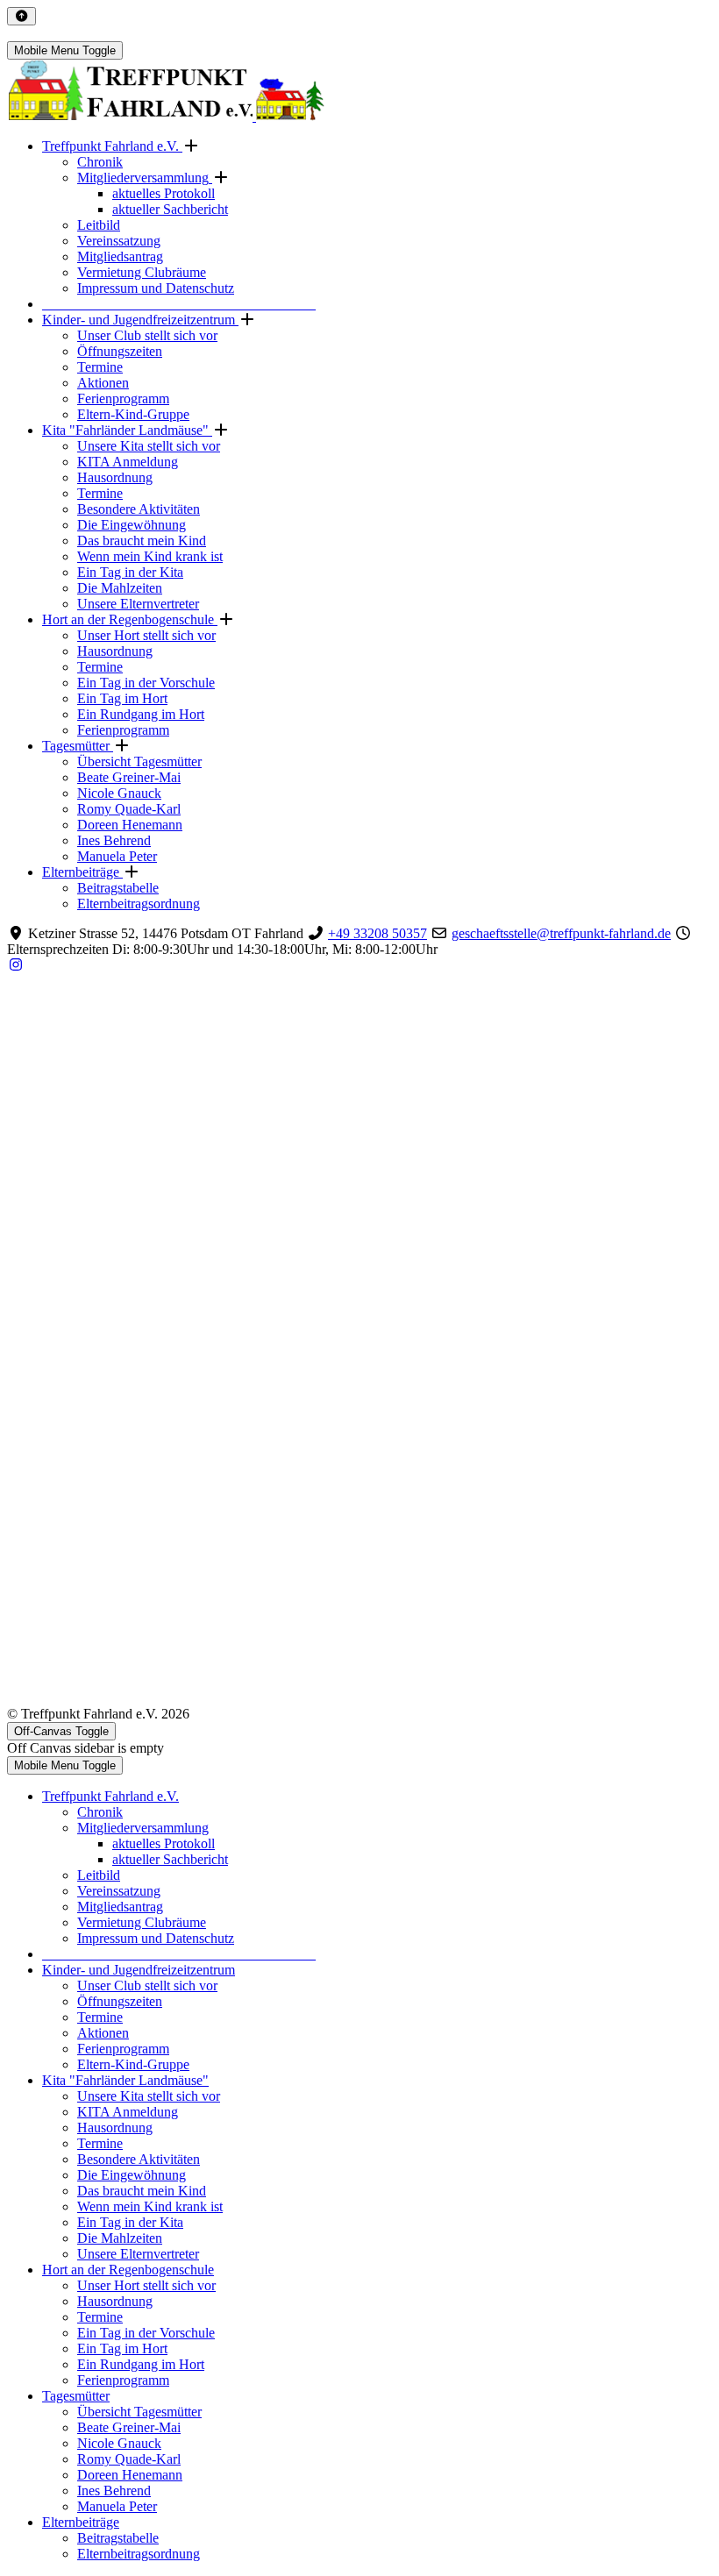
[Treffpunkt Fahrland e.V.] (166, 116)
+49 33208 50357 (377, 933)
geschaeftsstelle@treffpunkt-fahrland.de (561, 933)
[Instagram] (16, 965)
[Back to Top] (21, 16)
